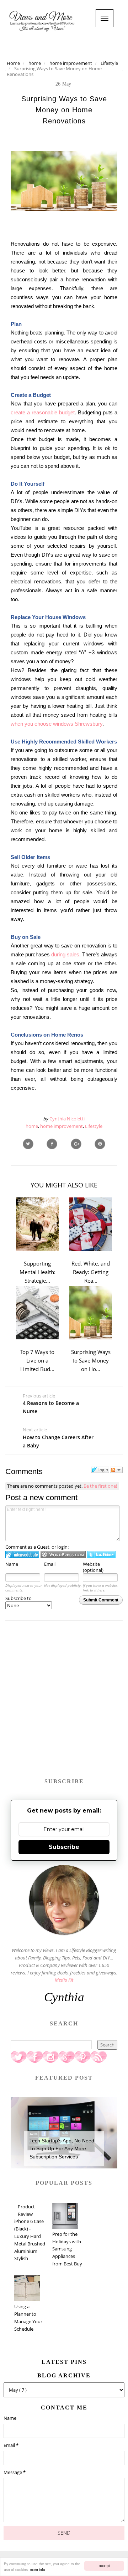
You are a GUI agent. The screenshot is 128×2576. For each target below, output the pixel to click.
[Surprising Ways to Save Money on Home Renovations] (76, 1144)
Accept (104, 2565)
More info (38, 2569)
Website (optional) (93, 1567)
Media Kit (64, 1980)
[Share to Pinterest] (100, 1144)
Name (12, 1564)
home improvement (62, 1126)
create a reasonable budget (43, 412)
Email (50, 1564)
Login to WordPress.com (63, 1555)
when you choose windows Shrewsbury (57, 724)
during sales (65, 954)
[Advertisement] (64, 1703)
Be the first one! (100, 1486)
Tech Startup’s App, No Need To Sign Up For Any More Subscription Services (62, 2149)
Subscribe (64, 1847)
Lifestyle (94, 1126)
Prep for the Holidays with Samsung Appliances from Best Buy (67, 2249)
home (32, 1126)
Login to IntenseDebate (22, 1555)
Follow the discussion (116, 1470)
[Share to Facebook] (52, 1144)
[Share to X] (28, 1144)
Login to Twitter (101, 1555)
